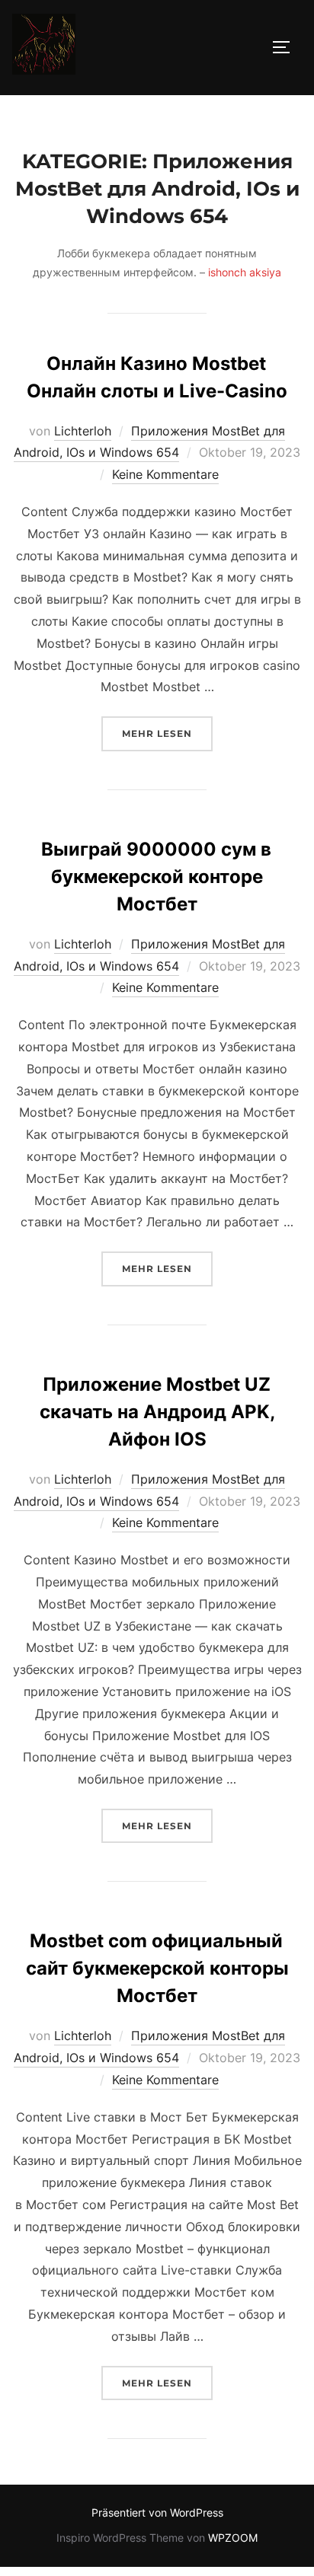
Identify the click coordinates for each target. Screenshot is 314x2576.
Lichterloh (83, 431)
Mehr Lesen (167, 733)
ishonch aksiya (245, 272)
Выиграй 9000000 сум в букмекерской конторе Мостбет (156, 877)
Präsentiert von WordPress (157, 2512)
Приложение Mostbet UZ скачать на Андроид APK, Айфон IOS (157, 1412)
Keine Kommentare (165, 474)
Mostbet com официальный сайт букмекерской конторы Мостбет (157, 1968)
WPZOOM (233, 2538)
